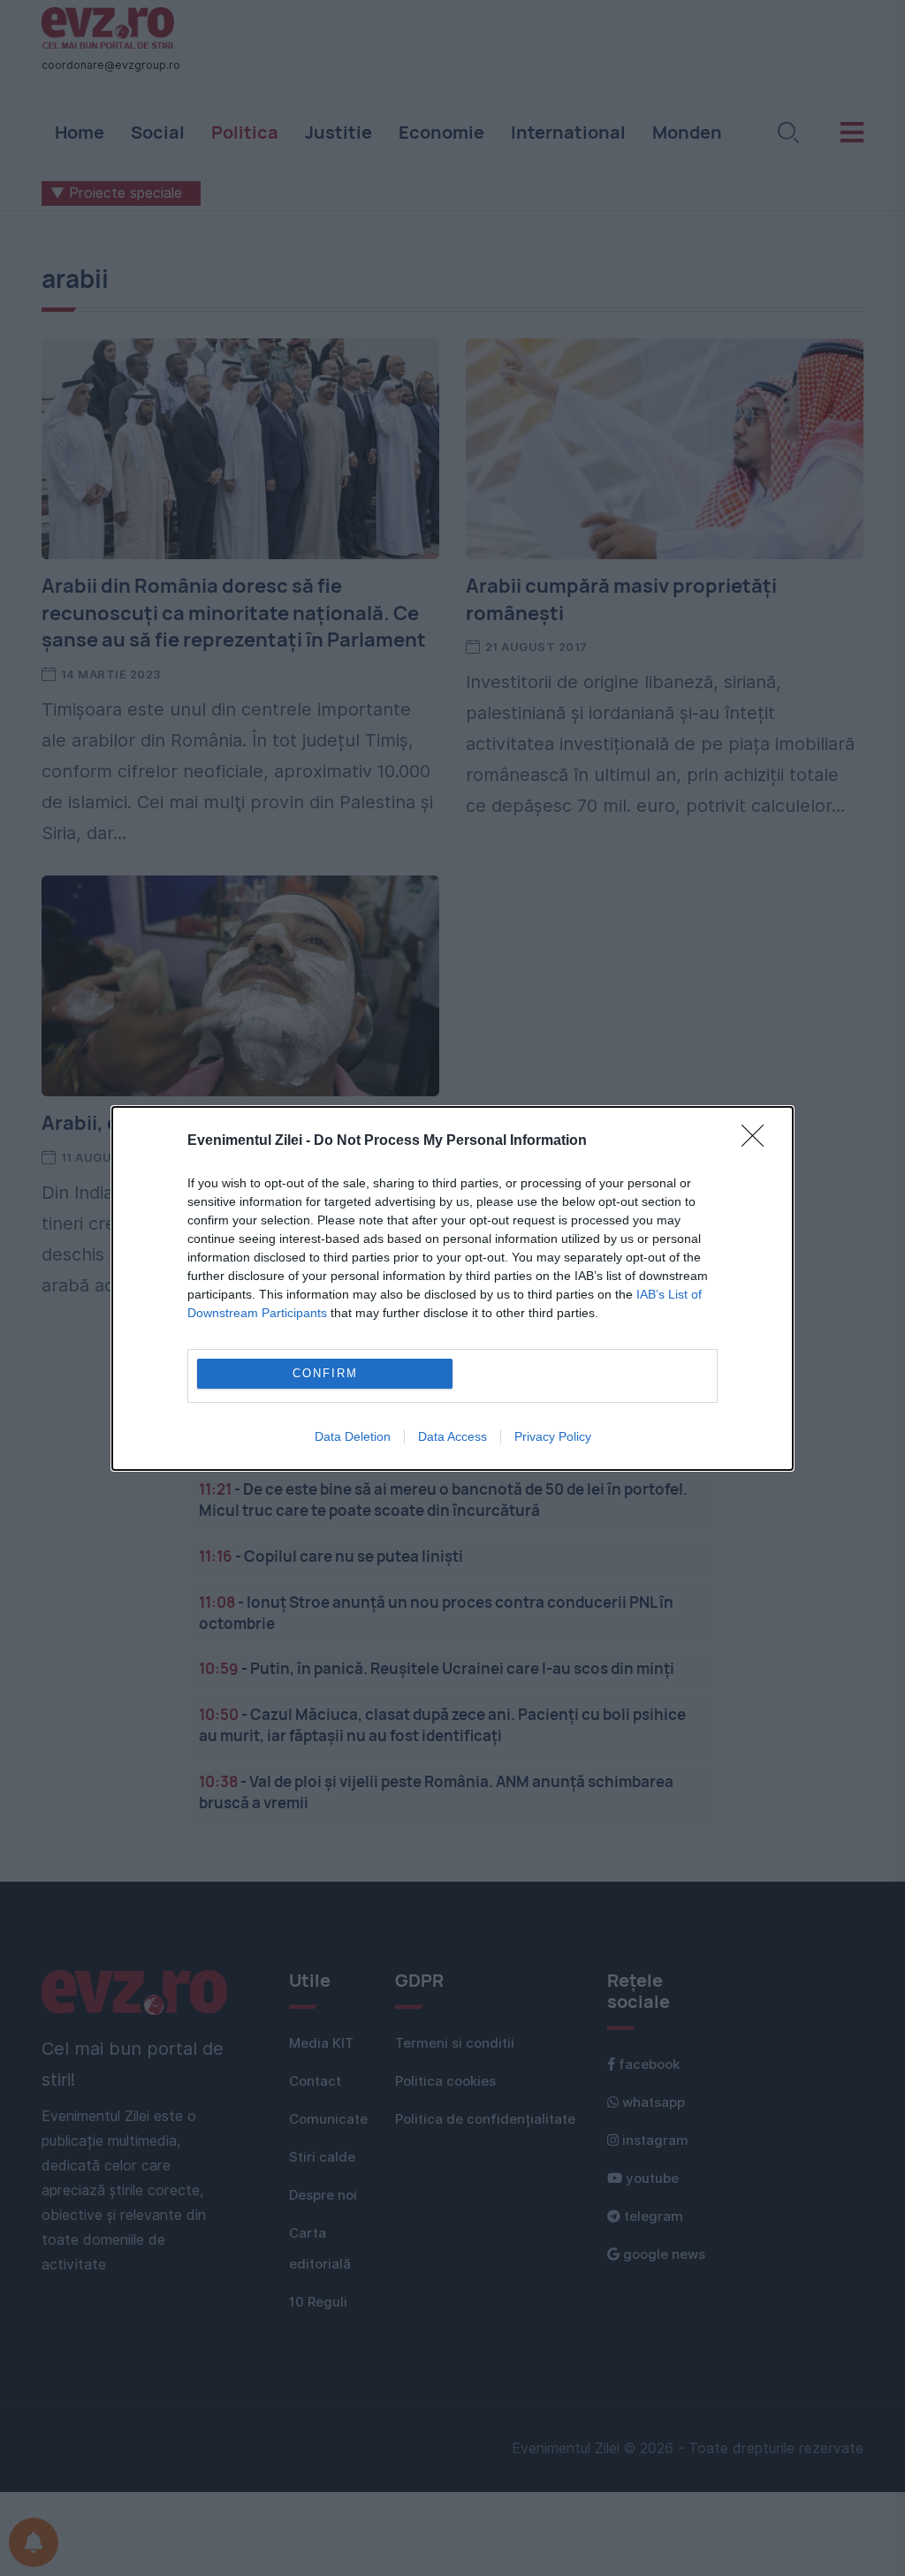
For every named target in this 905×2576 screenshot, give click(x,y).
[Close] (758, 1141)
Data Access (452, 1436)
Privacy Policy (553, 1436)
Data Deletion (353, 1436)
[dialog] (452, 1288)
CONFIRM (325, 1373)
